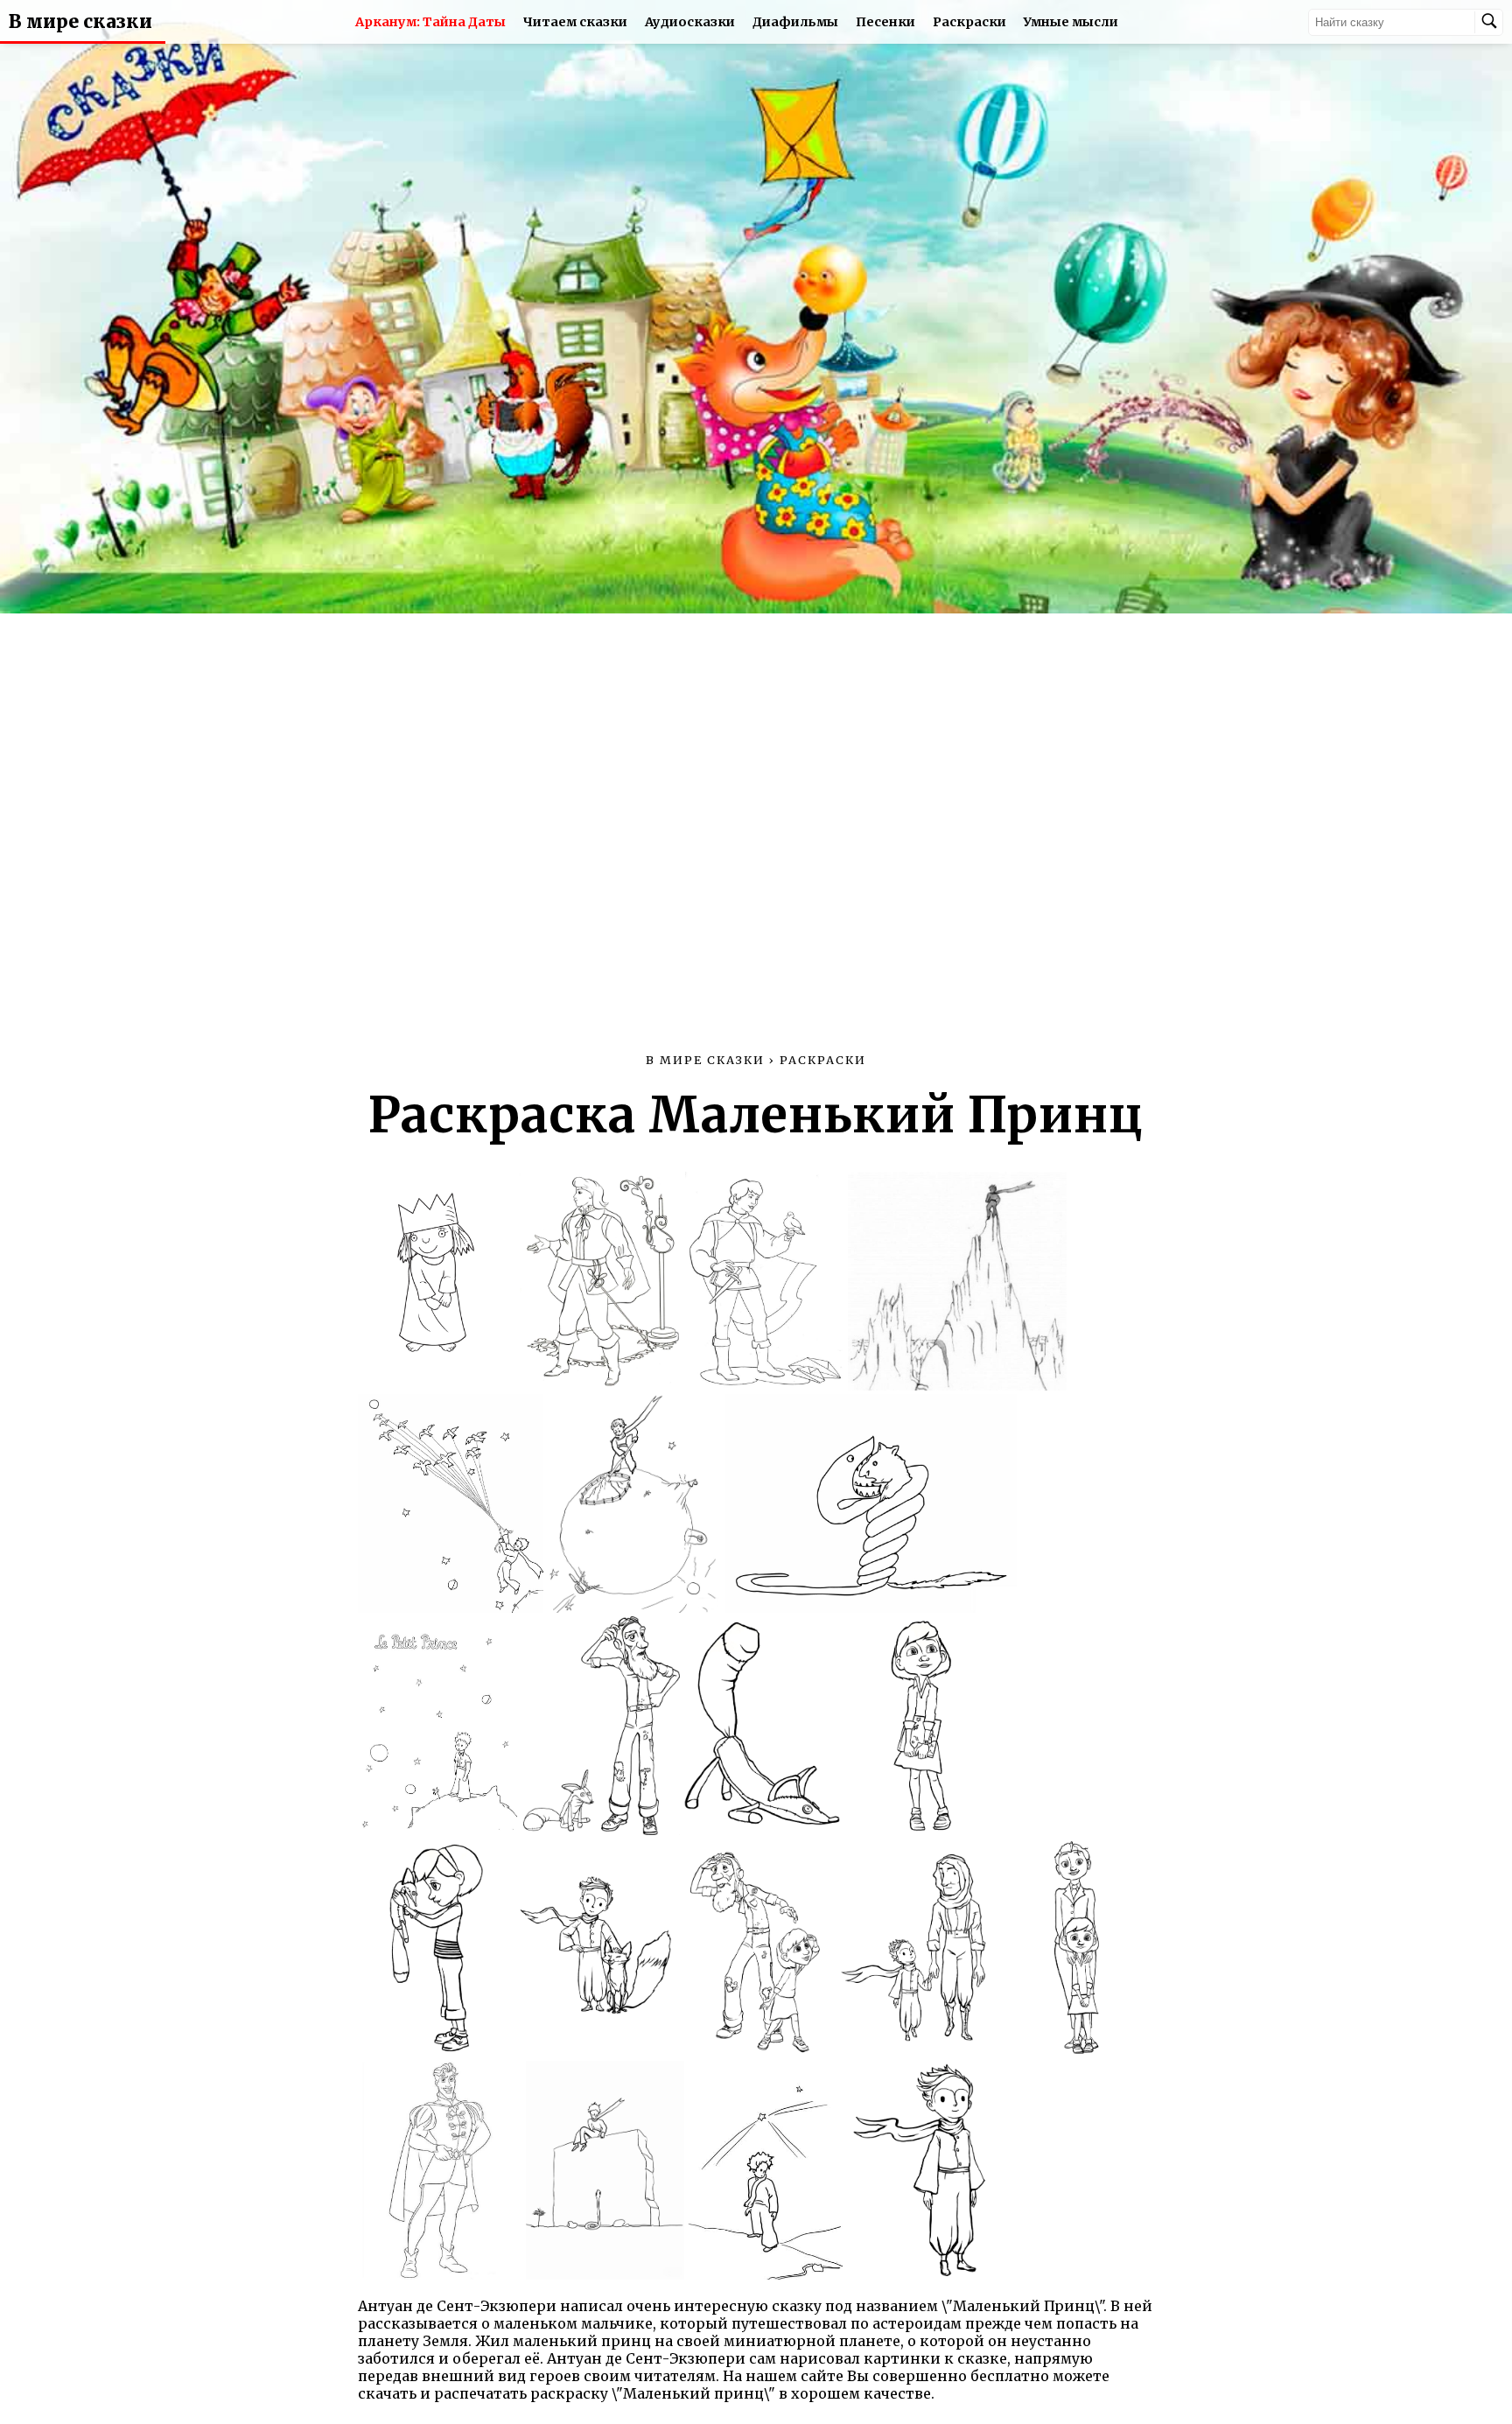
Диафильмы (795, 22)
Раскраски (969, 22)
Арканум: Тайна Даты (430, 22)
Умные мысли (1071, 22)
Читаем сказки (575, 22)
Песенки (885, 22)
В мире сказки (80, 22)
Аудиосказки (690, 22)
